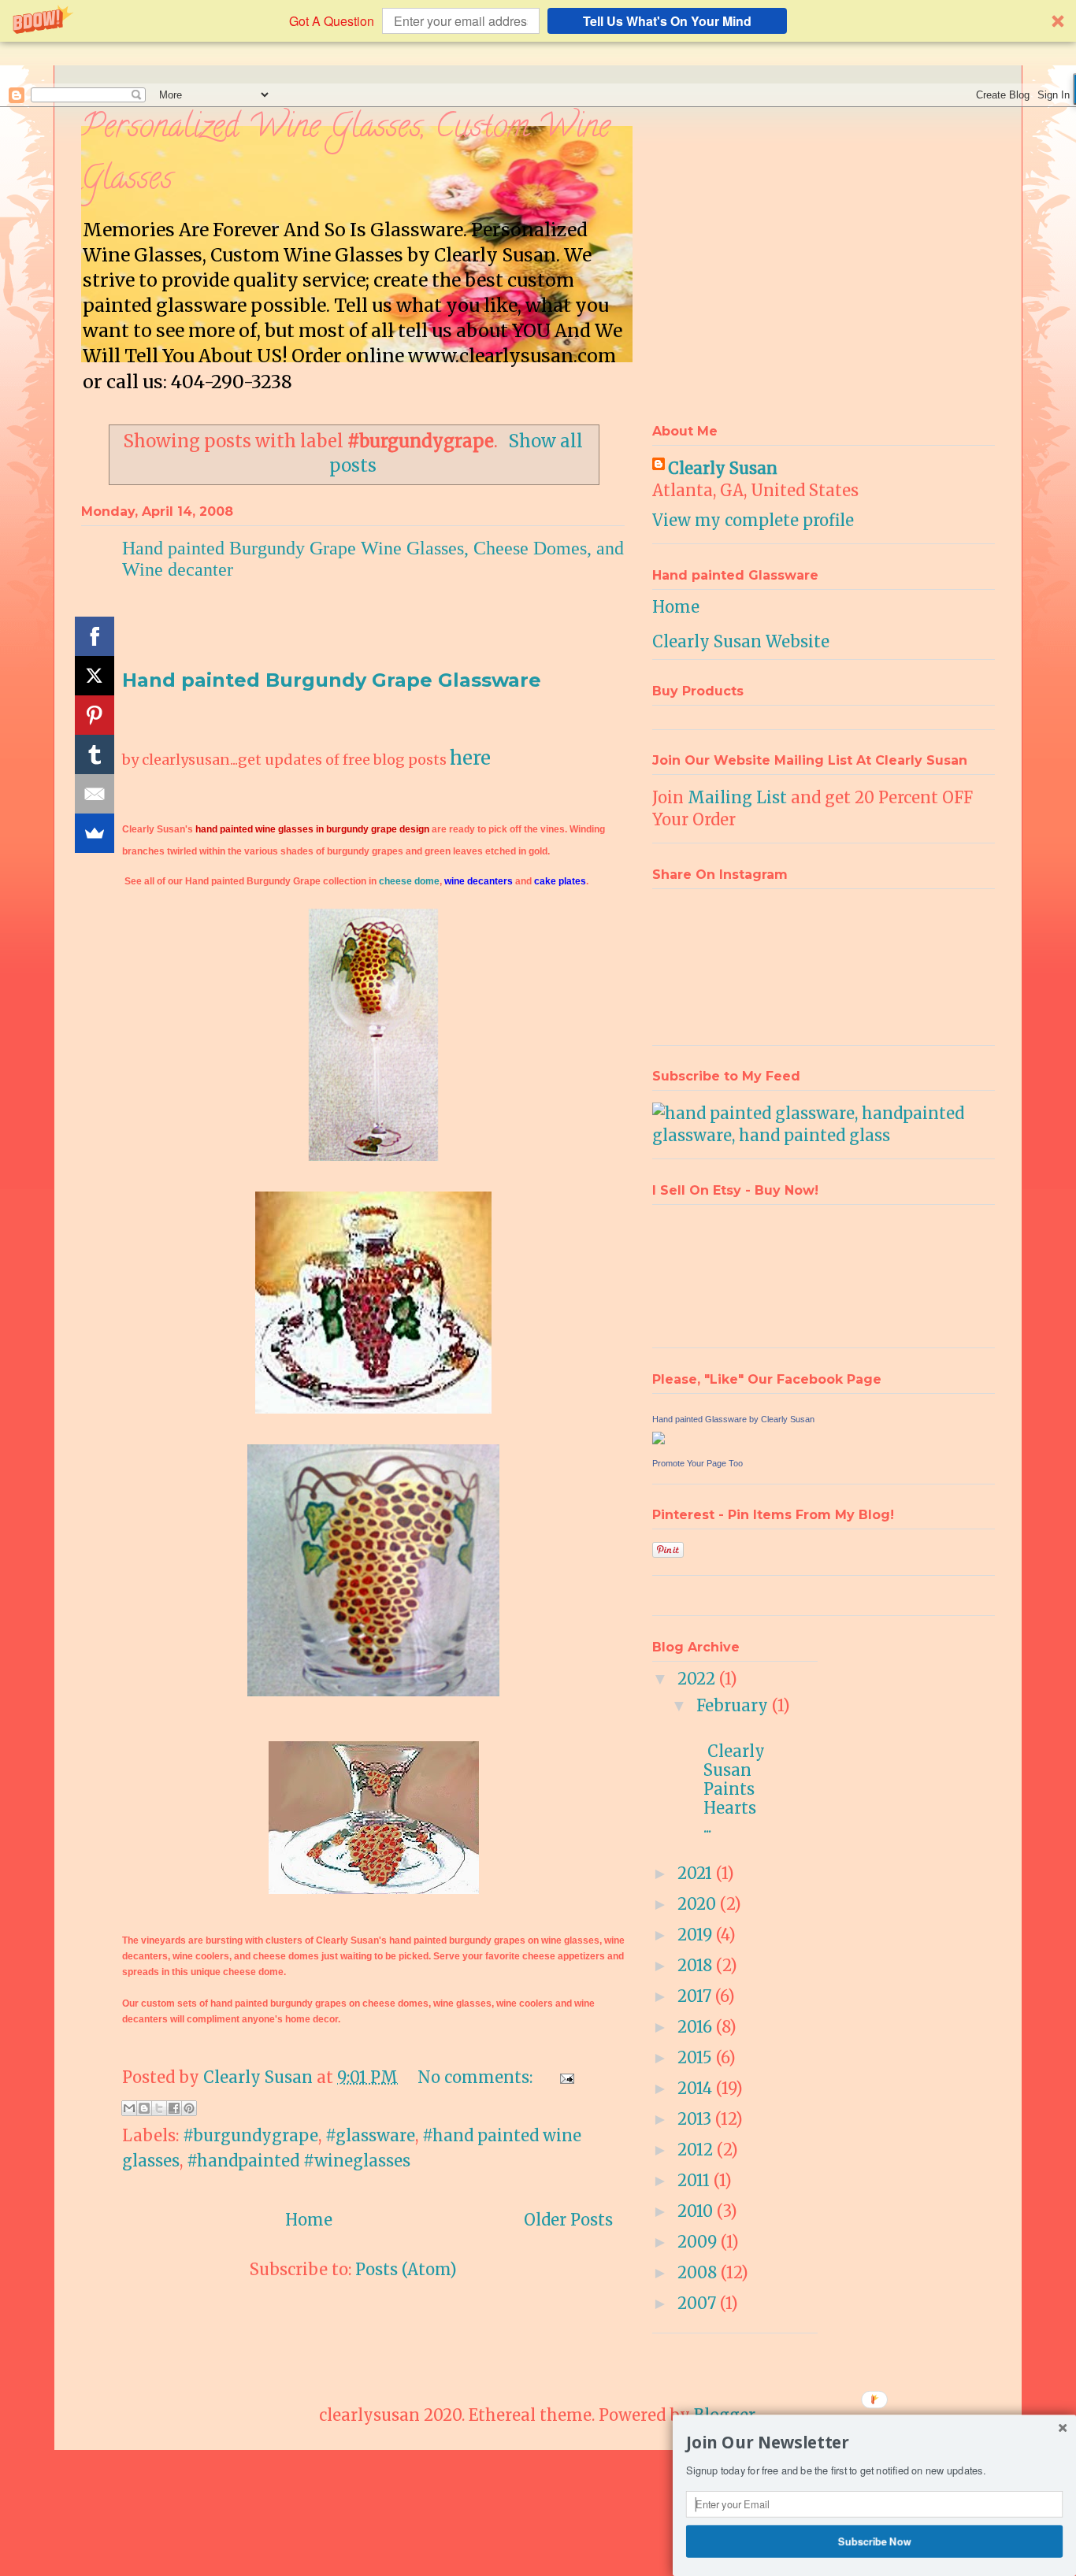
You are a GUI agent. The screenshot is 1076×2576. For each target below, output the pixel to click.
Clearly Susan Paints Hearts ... (736, 1779)
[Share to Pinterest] (189, 2108)
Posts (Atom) (406, 2269)
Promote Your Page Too (698, 1463)
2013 (696, 2119)
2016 (697, 2027)
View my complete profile (753, 520)
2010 (697, 2211)
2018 (697, 1965)
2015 (697, 2057)
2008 (699, 2272)
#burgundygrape (250, 2135)
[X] (95, 676)
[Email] (95, 794)
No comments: (477, 2077)
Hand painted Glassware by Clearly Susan (733, 1419)
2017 (696, 1996)
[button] (538, 21)
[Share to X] (159, 2108)
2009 (699, 2242)
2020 (699, 1904)
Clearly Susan (723, 468)
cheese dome (409, 881)
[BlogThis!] (144, 2108)
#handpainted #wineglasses (299, 2161)
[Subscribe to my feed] (824, 1135)
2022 (698, 1679)
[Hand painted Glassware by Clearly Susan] (659, 1438)
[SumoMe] (95, 833)
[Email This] (129, 2108)
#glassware (370, 2135)
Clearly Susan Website (741, 641)
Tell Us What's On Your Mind (667, 21)
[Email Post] (563, 2077)
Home (309, 2220)
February (734, 1705)
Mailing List (737, 797)
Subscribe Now (875, 2541)
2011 (696, 2180)
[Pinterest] (95, 715)
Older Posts (568, 2220)
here (470, 758)
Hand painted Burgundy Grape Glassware (332, 680)
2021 (697, 1873)
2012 (697, 2150)
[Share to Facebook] (174, 2108)
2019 (697, 1935)
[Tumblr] (95, 754)
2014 (697, 2088)
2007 (699, 2303)
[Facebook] (95, 636)
